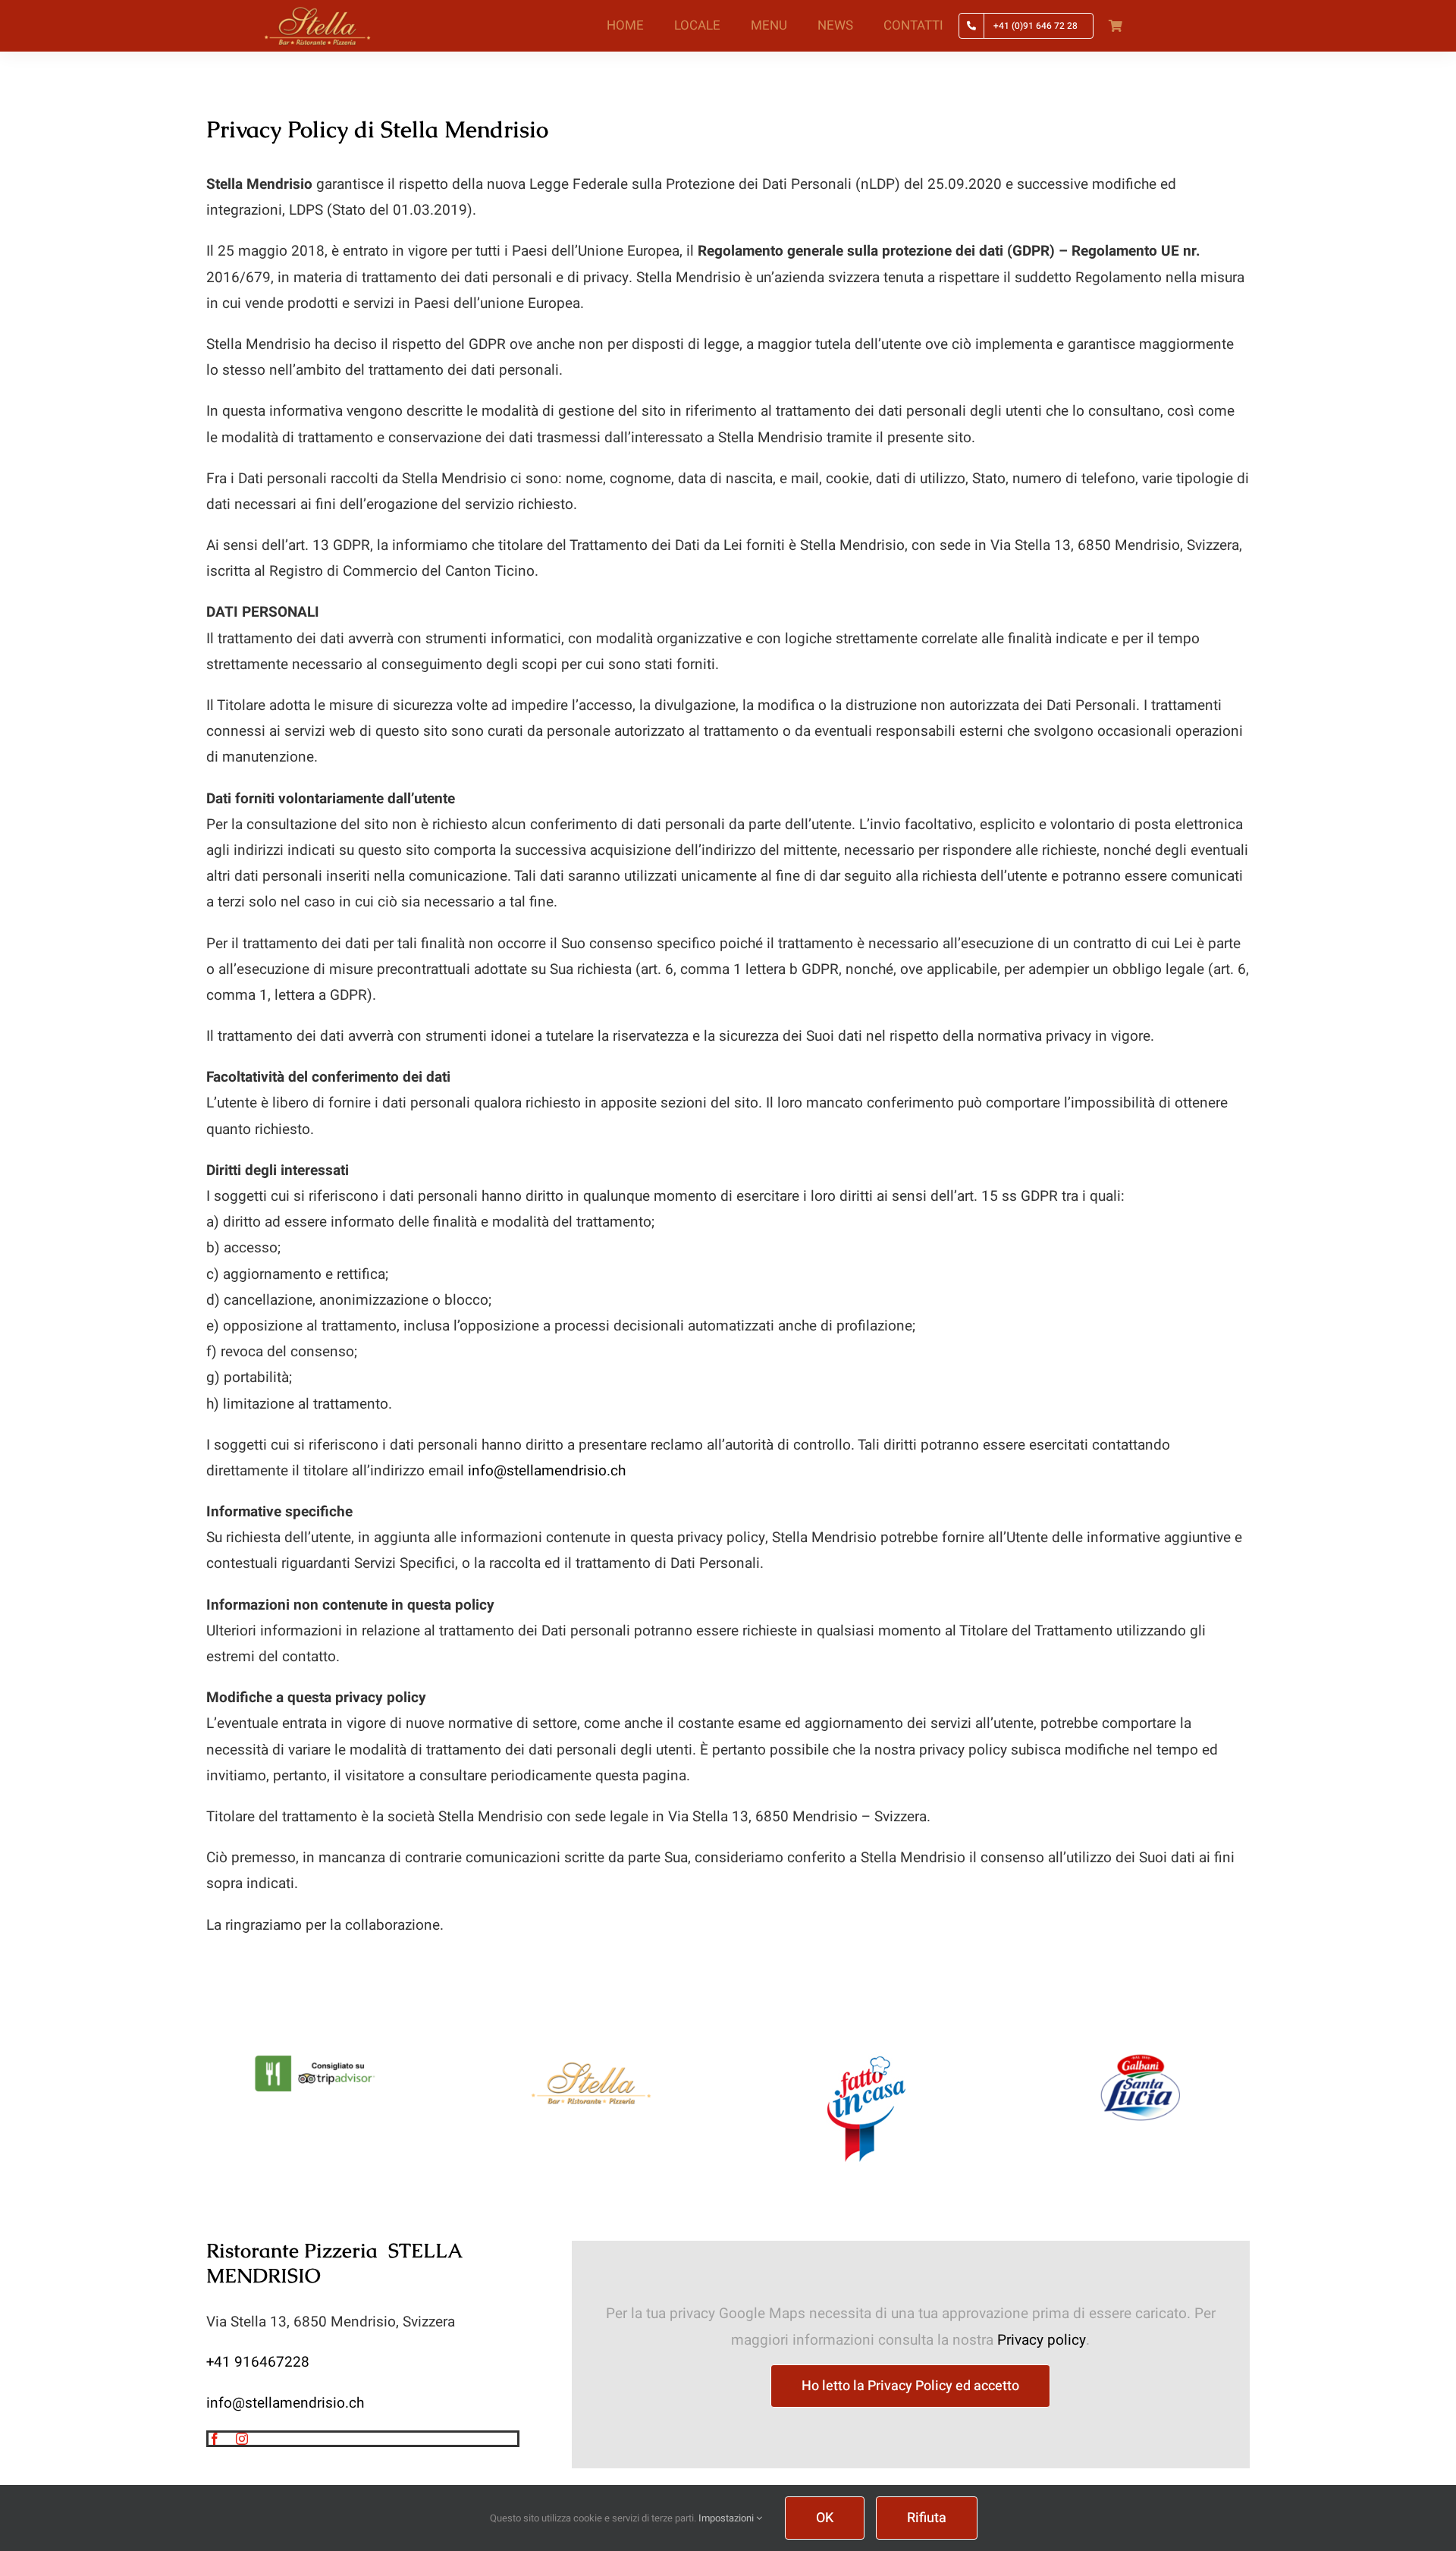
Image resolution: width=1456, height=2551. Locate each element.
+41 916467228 (258, 2362)
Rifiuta (927, 2518)
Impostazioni (727, 2518)
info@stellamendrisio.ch (547, 1471)
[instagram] (242, 2439)
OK (825, 2518)
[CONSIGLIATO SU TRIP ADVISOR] (317, 2059)
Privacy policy (1042, 2340)
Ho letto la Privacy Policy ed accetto (910, 2386)
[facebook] (215, 2439)
